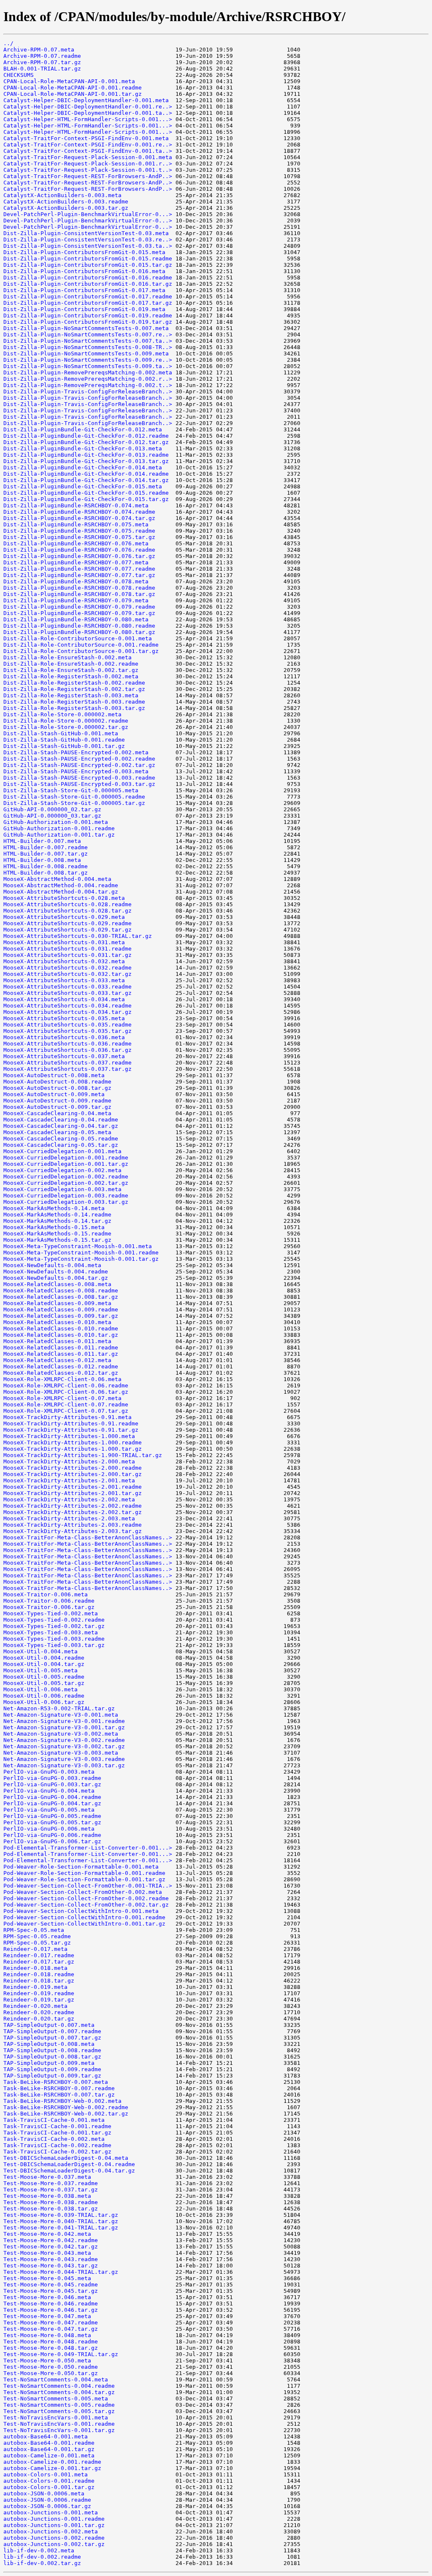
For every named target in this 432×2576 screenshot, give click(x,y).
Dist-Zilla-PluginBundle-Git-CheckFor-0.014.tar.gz (86, 480)
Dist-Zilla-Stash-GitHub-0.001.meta (61, 733)
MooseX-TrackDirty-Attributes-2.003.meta (69, 1518)
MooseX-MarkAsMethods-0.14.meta (54, 1208)
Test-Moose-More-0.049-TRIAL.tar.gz (61, 2354)
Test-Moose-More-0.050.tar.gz (51, 2373)
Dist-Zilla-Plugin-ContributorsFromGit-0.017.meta (84, 290)
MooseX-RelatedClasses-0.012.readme (61, 1367)
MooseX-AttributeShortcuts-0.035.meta (64, 1018)
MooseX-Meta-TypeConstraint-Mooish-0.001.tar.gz (81, 1259)
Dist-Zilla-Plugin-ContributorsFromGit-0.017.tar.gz (88, 303)
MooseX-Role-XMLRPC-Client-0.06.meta (62, 1379)
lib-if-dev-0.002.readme (42, 2557)
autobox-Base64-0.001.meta (46, 2437)
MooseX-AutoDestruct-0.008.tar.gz (57, 1088)
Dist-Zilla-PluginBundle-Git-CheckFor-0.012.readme (86, 436)
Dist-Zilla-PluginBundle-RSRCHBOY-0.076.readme (79, 550)
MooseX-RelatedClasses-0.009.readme (61, 1310)
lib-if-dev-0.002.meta (39, 2550)
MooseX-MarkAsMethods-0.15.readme (57, 1234)
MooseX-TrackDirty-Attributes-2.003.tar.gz (73, 1531)
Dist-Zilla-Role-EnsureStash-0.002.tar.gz (71, 670)
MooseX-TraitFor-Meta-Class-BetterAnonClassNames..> (88, 1537)
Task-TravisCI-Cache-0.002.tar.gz (57, 2152)
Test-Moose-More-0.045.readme (51, 2285)
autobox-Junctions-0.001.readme (54, 2519)
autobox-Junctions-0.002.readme (54, 2538)
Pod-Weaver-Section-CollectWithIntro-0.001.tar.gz (84, 1924)
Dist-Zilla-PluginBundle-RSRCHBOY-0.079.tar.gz (79, 613)
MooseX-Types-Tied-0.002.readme (54, 1620)
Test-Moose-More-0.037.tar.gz (51, 2190)
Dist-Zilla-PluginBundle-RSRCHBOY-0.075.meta (76, 524)
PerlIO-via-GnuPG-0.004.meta (49, 1791)
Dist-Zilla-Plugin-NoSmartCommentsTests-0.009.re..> (88, 360)
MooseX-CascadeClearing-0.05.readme (61, 1139)
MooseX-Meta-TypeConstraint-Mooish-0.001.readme (81, 1253)
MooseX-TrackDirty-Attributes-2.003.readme (73, 1525)
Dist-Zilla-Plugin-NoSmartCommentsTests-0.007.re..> (88, 335)
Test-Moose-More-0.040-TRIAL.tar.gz (61, 2221)
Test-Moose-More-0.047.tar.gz (51, 2329)
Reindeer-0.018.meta (35, 1968)
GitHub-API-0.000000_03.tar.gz (52, 816)
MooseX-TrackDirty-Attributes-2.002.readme (73, 1506)
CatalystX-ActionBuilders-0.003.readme (66, 202)
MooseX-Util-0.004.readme (44, 1658)
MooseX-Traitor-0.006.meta (46, 1594)
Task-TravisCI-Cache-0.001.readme (57, 2126)
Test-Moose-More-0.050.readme (51, 2367)
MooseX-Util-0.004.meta (40, 1651)
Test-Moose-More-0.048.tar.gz (51, 2348)
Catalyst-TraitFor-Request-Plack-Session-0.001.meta (88, 157)
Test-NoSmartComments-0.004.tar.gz (59, 2392)
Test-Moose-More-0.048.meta (47, 2335)
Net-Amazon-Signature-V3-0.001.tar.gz (64, 1727)
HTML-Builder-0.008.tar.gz (46, 873)
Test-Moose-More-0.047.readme (51, 2323)
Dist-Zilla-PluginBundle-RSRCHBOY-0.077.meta (76, 562)
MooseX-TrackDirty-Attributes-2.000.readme (73, 1468)
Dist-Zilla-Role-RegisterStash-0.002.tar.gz (74, 689)
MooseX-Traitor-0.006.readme (49, 1601)
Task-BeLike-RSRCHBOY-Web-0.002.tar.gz (66, 2114)
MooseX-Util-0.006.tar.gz (44, 1702)
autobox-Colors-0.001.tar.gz (49, 2487)
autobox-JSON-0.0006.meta (44, 2493)
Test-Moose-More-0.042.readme (51, 2240)
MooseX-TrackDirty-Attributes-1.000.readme (73, 1442)
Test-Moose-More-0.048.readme (51, 2342)
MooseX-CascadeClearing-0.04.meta (57, 1113)
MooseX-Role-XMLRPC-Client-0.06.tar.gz (66, 1392)
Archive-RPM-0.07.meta (39, 50)
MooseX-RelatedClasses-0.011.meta (57, 1341)
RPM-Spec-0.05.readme (37, 1936)
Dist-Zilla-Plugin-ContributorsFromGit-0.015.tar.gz (88, 265)
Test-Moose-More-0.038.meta (47, 2196)
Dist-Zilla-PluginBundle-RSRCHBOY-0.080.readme (79, 626)
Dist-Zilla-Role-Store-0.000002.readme (66, 721)
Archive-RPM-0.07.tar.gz (42, 62)
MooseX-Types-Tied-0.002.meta (51, 1613)
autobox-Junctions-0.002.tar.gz (54, 2544)
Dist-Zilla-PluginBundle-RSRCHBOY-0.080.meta (76, 619)
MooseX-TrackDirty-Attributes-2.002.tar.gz (73, 1512)
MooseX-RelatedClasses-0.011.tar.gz (61, 1354)
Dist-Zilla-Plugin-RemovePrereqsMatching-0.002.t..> (88, 385)
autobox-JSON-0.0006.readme (47, 2500)
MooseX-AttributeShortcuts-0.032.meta (64, 961)
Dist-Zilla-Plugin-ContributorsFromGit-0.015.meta (84, 252)
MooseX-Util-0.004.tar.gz (44, 1664)
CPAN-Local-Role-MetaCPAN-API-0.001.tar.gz (73, 94)
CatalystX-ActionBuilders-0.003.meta (62, 195)
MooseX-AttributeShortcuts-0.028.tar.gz (67, 911)
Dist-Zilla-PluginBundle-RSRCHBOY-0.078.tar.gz (79, 594)
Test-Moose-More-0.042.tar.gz (51, 2247)
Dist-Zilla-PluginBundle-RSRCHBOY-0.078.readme (79, 588)
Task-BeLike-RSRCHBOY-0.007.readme (59, 2088)
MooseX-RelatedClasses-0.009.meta (57, 1303)
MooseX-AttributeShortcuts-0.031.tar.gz (67, 955)
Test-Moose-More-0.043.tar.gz (51, 2266)
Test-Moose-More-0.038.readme (51, 2202)
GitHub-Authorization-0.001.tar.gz (59, 835)
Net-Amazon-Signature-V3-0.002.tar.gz (64, 1746)
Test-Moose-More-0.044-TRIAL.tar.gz (61, 2272)
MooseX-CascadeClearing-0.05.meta (57, 1132)
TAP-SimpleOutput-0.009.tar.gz (52, 2076)
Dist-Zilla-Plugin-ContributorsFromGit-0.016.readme (88, 278)
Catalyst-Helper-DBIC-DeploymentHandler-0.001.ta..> (88, 113)
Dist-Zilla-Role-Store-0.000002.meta (62, 714)
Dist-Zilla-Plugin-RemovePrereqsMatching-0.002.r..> (88, 379)
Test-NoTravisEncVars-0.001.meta (56, 2418)
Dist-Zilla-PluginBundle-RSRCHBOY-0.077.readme (79, 569)
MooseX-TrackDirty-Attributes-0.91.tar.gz (71, 1430)
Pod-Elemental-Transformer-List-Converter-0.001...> (88, 1848)
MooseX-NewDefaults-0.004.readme (56, 1272)
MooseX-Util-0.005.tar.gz (44, 1683)
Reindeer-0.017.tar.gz (39, 1962)
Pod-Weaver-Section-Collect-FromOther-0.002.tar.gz (86, 1905)
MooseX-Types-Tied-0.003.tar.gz (54, 1645)
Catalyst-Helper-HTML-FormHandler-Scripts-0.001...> (88, 119)
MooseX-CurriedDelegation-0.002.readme (66, 1177)
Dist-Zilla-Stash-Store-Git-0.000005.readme (74, 797)
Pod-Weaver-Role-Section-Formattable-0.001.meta (81, 1867)
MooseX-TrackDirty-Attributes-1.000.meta (69, 1436)
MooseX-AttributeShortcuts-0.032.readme (67, 968)
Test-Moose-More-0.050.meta (47, 2361)
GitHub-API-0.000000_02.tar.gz (52, 809)
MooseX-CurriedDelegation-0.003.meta (62, 1189)
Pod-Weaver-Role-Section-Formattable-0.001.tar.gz (84, 1879)
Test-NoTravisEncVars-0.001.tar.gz (59, 2430)
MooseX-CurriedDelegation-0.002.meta (62, 1170)
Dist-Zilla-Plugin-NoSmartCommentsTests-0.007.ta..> (88, 341)
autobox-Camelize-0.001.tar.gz (52, 2468)
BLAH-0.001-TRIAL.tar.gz (42, 69)
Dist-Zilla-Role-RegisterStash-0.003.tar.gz (74, 708)
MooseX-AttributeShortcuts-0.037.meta (64, 1056)
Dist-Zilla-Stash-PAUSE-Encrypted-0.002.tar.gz (79, 765)
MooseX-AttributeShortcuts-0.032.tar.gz (67, 974)
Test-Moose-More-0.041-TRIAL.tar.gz (61, 2228)
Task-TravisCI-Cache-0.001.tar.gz (57, 2133)
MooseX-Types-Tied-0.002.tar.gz (54, 1626)
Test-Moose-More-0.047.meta (47, 2316)
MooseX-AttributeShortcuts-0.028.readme (67, 904)
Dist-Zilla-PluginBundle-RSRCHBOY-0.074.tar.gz (79, 518)
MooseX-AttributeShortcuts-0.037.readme (67, 1063)
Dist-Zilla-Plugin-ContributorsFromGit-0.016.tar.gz (88, 284)
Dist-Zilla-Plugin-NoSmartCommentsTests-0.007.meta (86, 328)
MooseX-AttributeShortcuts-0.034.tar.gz (67, 1012)
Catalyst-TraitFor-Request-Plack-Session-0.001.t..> (88, 170)
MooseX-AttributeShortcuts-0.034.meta (64, 999)
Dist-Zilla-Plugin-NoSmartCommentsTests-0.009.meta (86, 353)
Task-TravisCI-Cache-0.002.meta (54, 2139)
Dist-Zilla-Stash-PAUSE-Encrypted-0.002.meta (76, 752)
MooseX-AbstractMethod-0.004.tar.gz (61, 892)
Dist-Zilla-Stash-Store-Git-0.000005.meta (71, 790)
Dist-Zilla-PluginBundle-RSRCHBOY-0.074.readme (79, 512)
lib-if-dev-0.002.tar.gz (42, 2563)
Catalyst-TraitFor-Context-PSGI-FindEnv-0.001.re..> (88, 145)
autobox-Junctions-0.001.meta (51, 2512)
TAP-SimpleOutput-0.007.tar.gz (52, 2038)
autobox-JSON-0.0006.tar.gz (47, 2506)
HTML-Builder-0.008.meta (42, 860)
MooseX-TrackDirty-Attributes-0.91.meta (67, 1417)
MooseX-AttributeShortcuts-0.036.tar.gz (67, 1050)
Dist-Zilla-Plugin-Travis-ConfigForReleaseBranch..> (88, 391)
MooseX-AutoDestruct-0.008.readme (57, 1082)
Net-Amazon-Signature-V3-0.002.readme (64, 1740)
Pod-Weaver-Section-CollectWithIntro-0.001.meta (81, 1911)
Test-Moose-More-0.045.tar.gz (51, 2291)
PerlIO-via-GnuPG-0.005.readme (52, 1816)
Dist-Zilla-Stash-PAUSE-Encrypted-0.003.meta (76, 771)
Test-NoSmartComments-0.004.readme (59, 2386)
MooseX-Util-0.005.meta (40, 1670)
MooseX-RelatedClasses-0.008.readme (61, 1291)
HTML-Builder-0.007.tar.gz (46, 854)
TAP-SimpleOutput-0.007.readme (52, 2031)
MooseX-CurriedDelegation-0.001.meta (62, 1151)
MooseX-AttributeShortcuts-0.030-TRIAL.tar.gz (78, 936)
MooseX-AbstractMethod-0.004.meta (57, 879)
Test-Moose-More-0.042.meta (47, 2234)
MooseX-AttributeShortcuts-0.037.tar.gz (67, 1069)
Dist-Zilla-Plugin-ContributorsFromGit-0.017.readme (88, 297)
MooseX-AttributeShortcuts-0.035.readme (67, 1025)
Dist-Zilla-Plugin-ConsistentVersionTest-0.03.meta (86, 233)
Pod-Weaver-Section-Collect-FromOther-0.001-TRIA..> (88, 1886)
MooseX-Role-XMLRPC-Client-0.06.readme (66, 1386)
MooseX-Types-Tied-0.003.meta (51, 1632)
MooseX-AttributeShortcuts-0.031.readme (67, 949)
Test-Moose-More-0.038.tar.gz (51, 2209)
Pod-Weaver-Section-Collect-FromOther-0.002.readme (86, 1898)
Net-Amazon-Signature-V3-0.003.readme (64, 1759)
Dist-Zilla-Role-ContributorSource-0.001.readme (81, 645)
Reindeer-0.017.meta (35, 1949)
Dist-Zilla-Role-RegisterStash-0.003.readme (74, 702)
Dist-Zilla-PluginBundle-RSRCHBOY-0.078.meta (76, 581)
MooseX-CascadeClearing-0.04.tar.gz (61, 1126)
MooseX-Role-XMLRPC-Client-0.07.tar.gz (66, 1411)
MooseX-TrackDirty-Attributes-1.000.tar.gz (73, 1449)
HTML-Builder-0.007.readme (46, 847)
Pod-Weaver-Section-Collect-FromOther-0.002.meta (83, 1892)
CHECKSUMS (19, 75)
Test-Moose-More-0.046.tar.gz (51, 2310)
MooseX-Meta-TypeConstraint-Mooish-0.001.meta (78, 1246)
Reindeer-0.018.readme (39, 1974)
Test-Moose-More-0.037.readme (51, 2183)
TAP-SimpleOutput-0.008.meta (49, 2044)
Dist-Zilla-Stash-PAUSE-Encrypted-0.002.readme (79, 759)
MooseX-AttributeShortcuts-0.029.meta (64, 917)
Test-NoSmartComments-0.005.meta (56, 2399)
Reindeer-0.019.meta (35, 1987)
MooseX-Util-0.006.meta (40, 1689)
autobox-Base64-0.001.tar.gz (49, 2449)
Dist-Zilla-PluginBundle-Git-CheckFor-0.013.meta (83, 448)
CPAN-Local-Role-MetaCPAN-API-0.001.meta (69, 81)
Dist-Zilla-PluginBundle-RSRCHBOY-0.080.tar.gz (79, 632)
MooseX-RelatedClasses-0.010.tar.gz (61, 1335)
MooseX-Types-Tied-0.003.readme (54, 1639)
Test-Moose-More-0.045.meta (47, 2278)
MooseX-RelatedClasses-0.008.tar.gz (61, 1297)
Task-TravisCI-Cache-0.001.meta (54, 2120)
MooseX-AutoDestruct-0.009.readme (57, 1101)
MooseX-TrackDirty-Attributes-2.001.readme (73, 1487)
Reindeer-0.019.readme (39, 1993)
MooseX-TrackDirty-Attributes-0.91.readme (71, 1423)
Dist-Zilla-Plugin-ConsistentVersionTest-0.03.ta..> (88, 246)
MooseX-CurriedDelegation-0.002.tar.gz (66, 1183)
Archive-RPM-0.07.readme (42, 56)
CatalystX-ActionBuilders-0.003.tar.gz (66, 208)
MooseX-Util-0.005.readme (44, 1677)
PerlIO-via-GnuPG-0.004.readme (52, 1797)
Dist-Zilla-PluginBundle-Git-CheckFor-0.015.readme (86, 493)
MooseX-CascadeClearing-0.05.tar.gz (61, 1145)
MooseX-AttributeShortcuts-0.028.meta (64, 898)
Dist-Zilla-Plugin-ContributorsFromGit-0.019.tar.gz (88, 322)
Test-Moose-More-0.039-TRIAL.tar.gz (61, 2215)
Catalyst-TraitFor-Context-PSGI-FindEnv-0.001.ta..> (88, 151)
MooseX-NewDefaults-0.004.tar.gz (56, 1278)
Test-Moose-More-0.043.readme (51, 2259)
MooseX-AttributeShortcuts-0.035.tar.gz (67, 1031)
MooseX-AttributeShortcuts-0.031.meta (64, 942)
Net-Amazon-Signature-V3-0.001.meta (61, 1715)
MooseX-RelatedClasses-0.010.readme (61, 1329)
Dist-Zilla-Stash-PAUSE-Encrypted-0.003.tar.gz (79, 784)
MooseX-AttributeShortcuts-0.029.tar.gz (67, 930)
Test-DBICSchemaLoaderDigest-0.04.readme (69, 2164)
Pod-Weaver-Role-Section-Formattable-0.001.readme (84, 1873)
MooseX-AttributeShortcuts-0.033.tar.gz (67, 993)
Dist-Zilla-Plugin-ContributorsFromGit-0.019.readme (88, 316)
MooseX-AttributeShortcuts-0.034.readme (67, 1006)
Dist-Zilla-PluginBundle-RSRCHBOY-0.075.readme (79, 531)
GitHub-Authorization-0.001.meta (56, 822)
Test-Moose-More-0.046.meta (47, 2297)
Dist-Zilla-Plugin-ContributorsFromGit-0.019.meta (84, 309)
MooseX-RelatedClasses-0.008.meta (57, 1284)
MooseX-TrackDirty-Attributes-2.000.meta (69, 1461)
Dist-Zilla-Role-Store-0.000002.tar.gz (66, 727)
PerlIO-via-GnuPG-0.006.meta (49, 1829)
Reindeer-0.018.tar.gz (39, 1981)
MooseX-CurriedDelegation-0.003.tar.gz (66, 1202)
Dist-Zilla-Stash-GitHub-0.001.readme (64, 740)
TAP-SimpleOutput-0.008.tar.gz (52, 2057)
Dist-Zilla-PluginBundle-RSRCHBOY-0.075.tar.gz (79, 537)
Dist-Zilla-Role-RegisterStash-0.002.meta (71, 676)
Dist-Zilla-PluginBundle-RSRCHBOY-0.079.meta (76, 600)
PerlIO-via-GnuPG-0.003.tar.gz (52, 1784)
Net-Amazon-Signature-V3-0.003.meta (61, 1753)
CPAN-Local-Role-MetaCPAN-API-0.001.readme (73, 88)
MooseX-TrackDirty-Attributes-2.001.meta (69, 1480)
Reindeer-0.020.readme (39, 2012)
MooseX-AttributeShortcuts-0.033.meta (64, 980)
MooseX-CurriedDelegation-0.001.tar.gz (66, 1164)
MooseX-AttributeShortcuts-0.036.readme (67, 1044)
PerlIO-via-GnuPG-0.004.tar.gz (52, 1803)
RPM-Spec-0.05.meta (34, 1930)
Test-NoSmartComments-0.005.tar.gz (59, 2411)
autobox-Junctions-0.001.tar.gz (54, 2525)
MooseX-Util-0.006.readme (44, 1696)
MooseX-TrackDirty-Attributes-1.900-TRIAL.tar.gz (83, 1455)
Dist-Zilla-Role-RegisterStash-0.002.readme (74, 683)
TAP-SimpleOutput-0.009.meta (49, 2063)
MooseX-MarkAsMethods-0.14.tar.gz (57, 1221)
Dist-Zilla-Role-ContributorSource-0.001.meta (78, 638)
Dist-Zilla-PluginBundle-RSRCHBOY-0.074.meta (76, 505)
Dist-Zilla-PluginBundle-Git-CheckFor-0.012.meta (83, 429)
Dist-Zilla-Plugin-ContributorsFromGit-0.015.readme (88, 259)
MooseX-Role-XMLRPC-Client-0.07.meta (62, 1398)
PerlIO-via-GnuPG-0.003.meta (49, 1772)
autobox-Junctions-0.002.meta (51, 2531)
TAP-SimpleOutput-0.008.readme (52, 2050)
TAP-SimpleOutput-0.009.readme (52, 2069)
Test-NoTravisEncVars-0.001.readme (59, 2424)
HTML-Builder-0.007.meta (42, 841)
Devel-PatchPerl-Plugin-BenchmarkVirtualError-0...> (88, 214)
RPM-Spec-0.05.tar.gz (37, 1943)
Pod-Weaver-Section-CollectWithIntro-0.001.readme (84, 1917)
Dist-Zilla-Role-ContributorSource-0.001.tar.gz (81, 651)
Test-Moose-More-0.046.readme (51, 2304)
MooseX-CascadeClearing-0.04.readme (61, 1120)
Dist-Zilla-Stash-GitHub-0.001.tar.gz (64, 746)
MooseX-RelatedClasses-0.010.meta (57, 1322)
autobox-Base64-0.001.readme (49, 2443)
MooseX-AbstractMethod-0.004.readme (61, 885)
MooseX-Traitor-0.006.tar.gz (49, 1607)
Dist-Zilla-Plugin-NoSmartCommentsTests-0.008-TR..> (88, 347)
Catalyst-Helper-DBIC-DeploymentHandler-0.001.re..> (88, 107)
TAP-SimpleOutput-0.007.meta (49, 2025)
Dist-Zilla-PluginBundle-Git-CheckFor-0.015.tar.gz (86, 499)
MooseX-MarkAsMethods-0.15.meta (54, 1227)
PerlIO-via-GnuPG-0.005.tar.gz (52, 1822)
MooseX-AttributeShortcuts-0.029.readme (67, 923)
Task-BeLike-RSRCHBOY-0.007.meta (56, 2082)
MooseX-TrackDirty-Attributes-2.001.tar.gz (73, 1493)
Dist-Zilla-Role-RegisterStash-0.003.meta (71, 695)
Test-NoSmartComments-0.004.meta (56, 2380)
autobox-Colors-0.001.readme (49, 2481)
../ (8, 43)
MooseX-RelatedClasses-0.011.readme (61, 1348)
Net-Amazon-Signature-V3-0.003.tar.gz (64, 1765)
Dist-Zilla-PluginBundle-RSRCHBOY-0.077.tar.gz (79, 575)
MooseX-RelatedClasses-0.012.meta (57, 1360)
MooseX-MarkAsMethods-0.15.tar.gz (57, 1240)
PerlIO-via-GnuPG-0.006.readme (52, 1835)
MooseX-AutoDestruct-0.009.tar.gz (57, 1107)
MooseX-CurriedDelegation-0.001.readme (66, 1158)
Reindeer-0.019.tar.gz (39, 2000)
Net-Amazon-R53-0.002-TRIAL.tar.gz (59, 1708)
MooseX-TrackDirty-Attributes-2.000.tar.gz (73, 1474)
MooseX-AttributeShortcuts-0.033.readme (67, 987)
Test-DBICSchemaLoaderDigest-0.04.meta (66, 2158)
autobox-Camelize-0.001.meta (49, 2455)
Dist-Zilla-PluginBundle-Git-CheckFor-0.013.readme (86, 455)
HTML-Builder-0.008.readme (46, 866)
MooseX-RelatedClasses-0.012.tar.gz (61, 1373)
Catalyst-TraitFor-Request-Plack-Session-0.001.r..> (88, 164)
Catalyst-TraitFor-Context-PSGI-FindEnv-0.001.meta (86, 138)
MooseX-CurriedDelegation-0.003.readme (66, 1196)
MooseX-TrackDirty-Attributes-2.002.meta (69, 1499)
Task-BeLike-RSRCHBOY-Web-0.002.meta (62, 2101)
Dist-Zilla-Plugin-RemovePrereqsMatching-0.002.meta (88, 372)
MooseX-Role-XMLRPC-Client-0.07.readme (66, 1404)
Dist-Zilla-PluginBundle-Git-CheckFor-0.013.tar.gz (86, 461)
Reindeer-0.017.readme (39, 1955)
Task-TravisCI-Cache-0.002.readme (57, 2145)
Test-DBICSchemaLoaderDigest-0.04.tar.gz (69, 2171)
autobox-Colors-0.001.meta (46, 2474)
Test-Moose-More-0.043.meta (47, 2253)
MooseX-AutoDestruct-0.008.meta (54, 1075)
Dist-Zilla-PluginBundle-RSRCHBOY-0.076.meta (76, 543)
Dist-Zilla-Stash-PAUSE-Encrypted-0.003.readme (79, 778)
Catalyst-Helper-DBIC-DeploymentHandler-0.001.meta (86, 100)
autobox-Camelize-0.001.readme (52, 2462)
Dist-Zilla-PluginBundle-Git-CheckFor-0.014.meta (83, 467)
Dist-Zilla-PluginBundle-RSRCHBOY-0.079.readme (79, 607)
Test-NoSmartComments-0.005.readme (59, 2405)
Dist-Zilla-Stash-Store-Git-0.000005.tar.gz (74, 803)
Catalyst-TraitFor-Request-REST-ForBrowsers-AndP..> (88, 176)
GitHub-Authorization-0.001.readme (59, 828)
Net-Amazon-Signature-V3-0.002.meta (61, 1734)
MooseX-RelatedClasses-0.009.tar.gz (61, 1316)
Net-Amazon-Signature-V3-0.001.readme (64, 1721)
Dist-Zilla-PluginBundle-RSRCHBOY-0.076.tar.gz (79, 556)
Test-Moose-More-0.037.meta (47, 2177)
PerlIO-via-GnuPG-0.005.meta (49, 1810)
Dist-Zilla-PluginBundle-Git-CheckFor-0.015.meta (83, 486)
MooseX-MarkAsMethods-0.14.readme (57, 1215)
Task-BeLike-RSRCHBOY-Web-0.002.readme (66, 2107)
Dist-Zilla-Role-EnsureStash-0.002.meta (67, 657)
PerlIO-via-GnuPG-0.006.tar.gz (52, 1841)
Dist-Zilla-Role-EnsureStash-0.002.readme (71, 664)
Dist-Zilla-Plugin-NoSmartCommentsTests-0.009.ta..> (88, 366)
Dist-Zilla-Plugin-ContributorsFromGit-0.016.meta (84, 271)
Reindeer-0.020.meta (35, 2006)
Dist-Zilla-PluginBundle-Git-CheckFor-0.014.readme (86, 474)
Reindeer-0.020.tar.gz (39, 2019)
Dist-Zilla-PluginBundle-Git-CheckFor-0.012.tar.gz (86, 442)
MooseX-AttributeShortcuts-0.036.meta (64, 1037)
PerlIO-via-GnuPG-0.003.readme (52, 1778)
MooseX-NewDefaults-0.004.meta (52, 1265)
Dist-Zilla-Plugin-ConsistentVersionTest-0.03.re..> (88, 240)
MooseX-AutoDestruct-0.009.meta (54, 1094)
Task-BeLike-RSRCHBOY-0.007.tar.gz (59, 2095)
